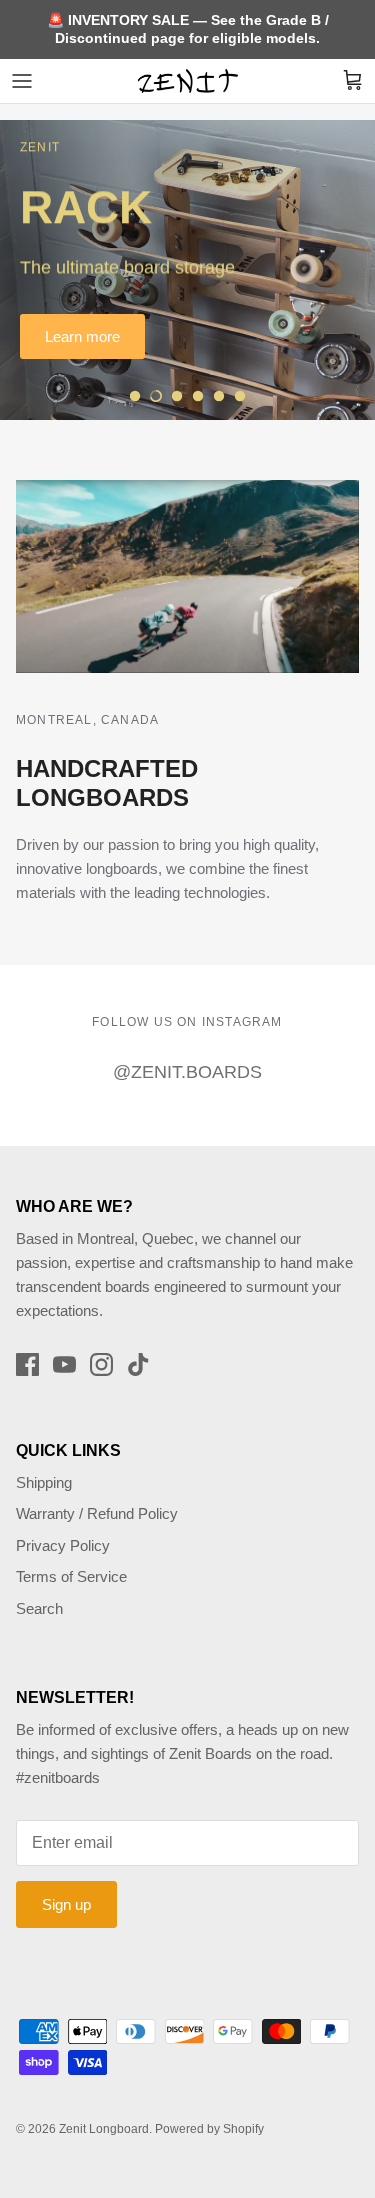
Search (39, 1608)
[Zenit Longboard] (188, 81)
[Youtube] (64, 1364)
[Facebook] (27, 1364)
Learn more (82, 336)
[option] (187, 270)
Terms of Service (71, 1576)
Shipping (44, 1482)
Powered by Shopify (209, 2129)
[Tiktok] (138, 1364)
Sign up (66, 1904)
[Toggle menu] (22, 81)
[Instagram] (101, 1364)
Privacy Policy (63, 1545)
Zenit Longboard (104, 2129)
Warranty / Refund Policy (97, 1513)
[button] (135, 396)
